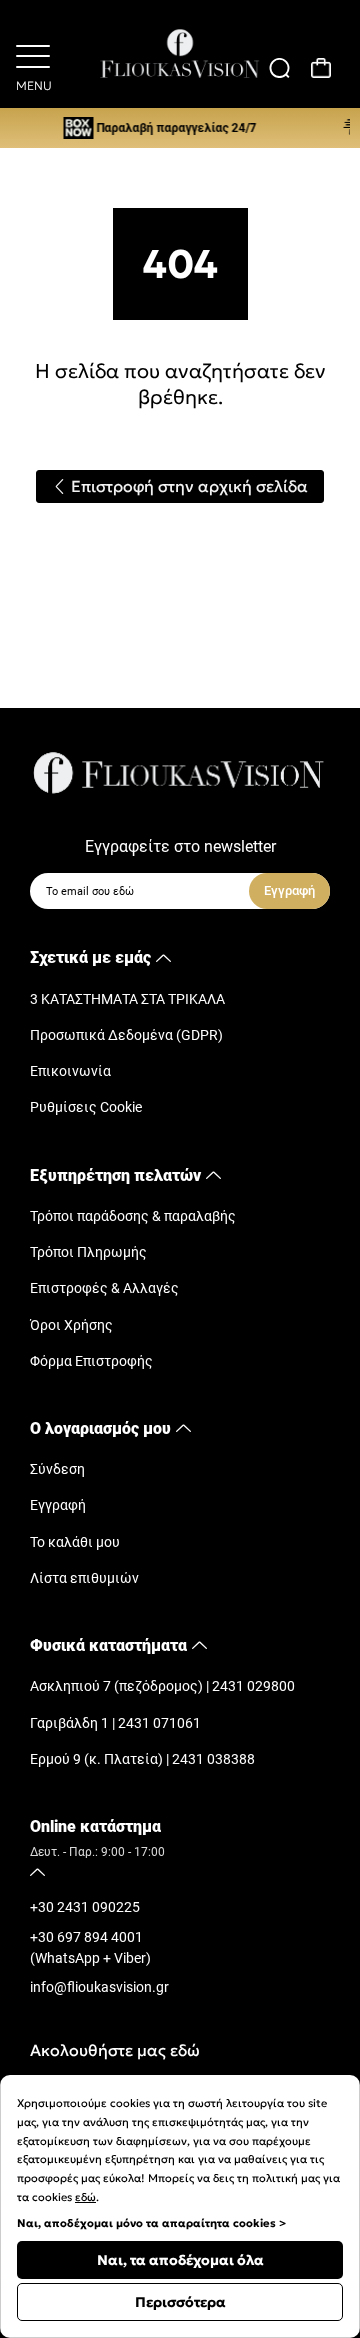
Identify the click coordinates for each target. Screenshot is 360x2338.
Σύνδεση (57, 1469)
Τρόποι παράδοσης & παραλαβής (133, 1216)
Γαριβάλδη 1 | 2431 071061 (115, 1723)
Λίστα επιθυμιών (84, 1578)
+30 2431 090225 (85, 1907)
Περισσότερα (180, 2302)
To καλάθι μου (75, 1542)
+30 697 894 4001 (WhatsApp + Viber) (90, 1948)
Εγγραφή (58, 1505)
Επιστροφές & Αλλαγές (104, 1288)
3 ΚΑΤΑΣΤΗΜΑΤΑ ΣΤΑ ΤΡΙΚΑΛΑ (127, 999)
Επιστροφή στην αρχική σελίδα (187, 486)
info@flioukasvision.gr (99, 1987)
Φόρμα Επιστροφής (91, 1361)
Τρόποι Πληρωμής (88, 1252)
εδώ (85, 2197)
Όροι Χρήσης (71, 1325)
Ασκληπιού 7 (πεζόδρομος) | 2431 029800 (162, 1686)
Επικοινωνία (70, 1071)
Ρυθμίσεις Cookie (86, 1107)
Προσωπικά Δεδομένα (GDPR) (126, 1035)
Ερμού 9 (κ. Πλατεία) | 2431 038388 (142, 1759)
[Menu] (33, 54)
